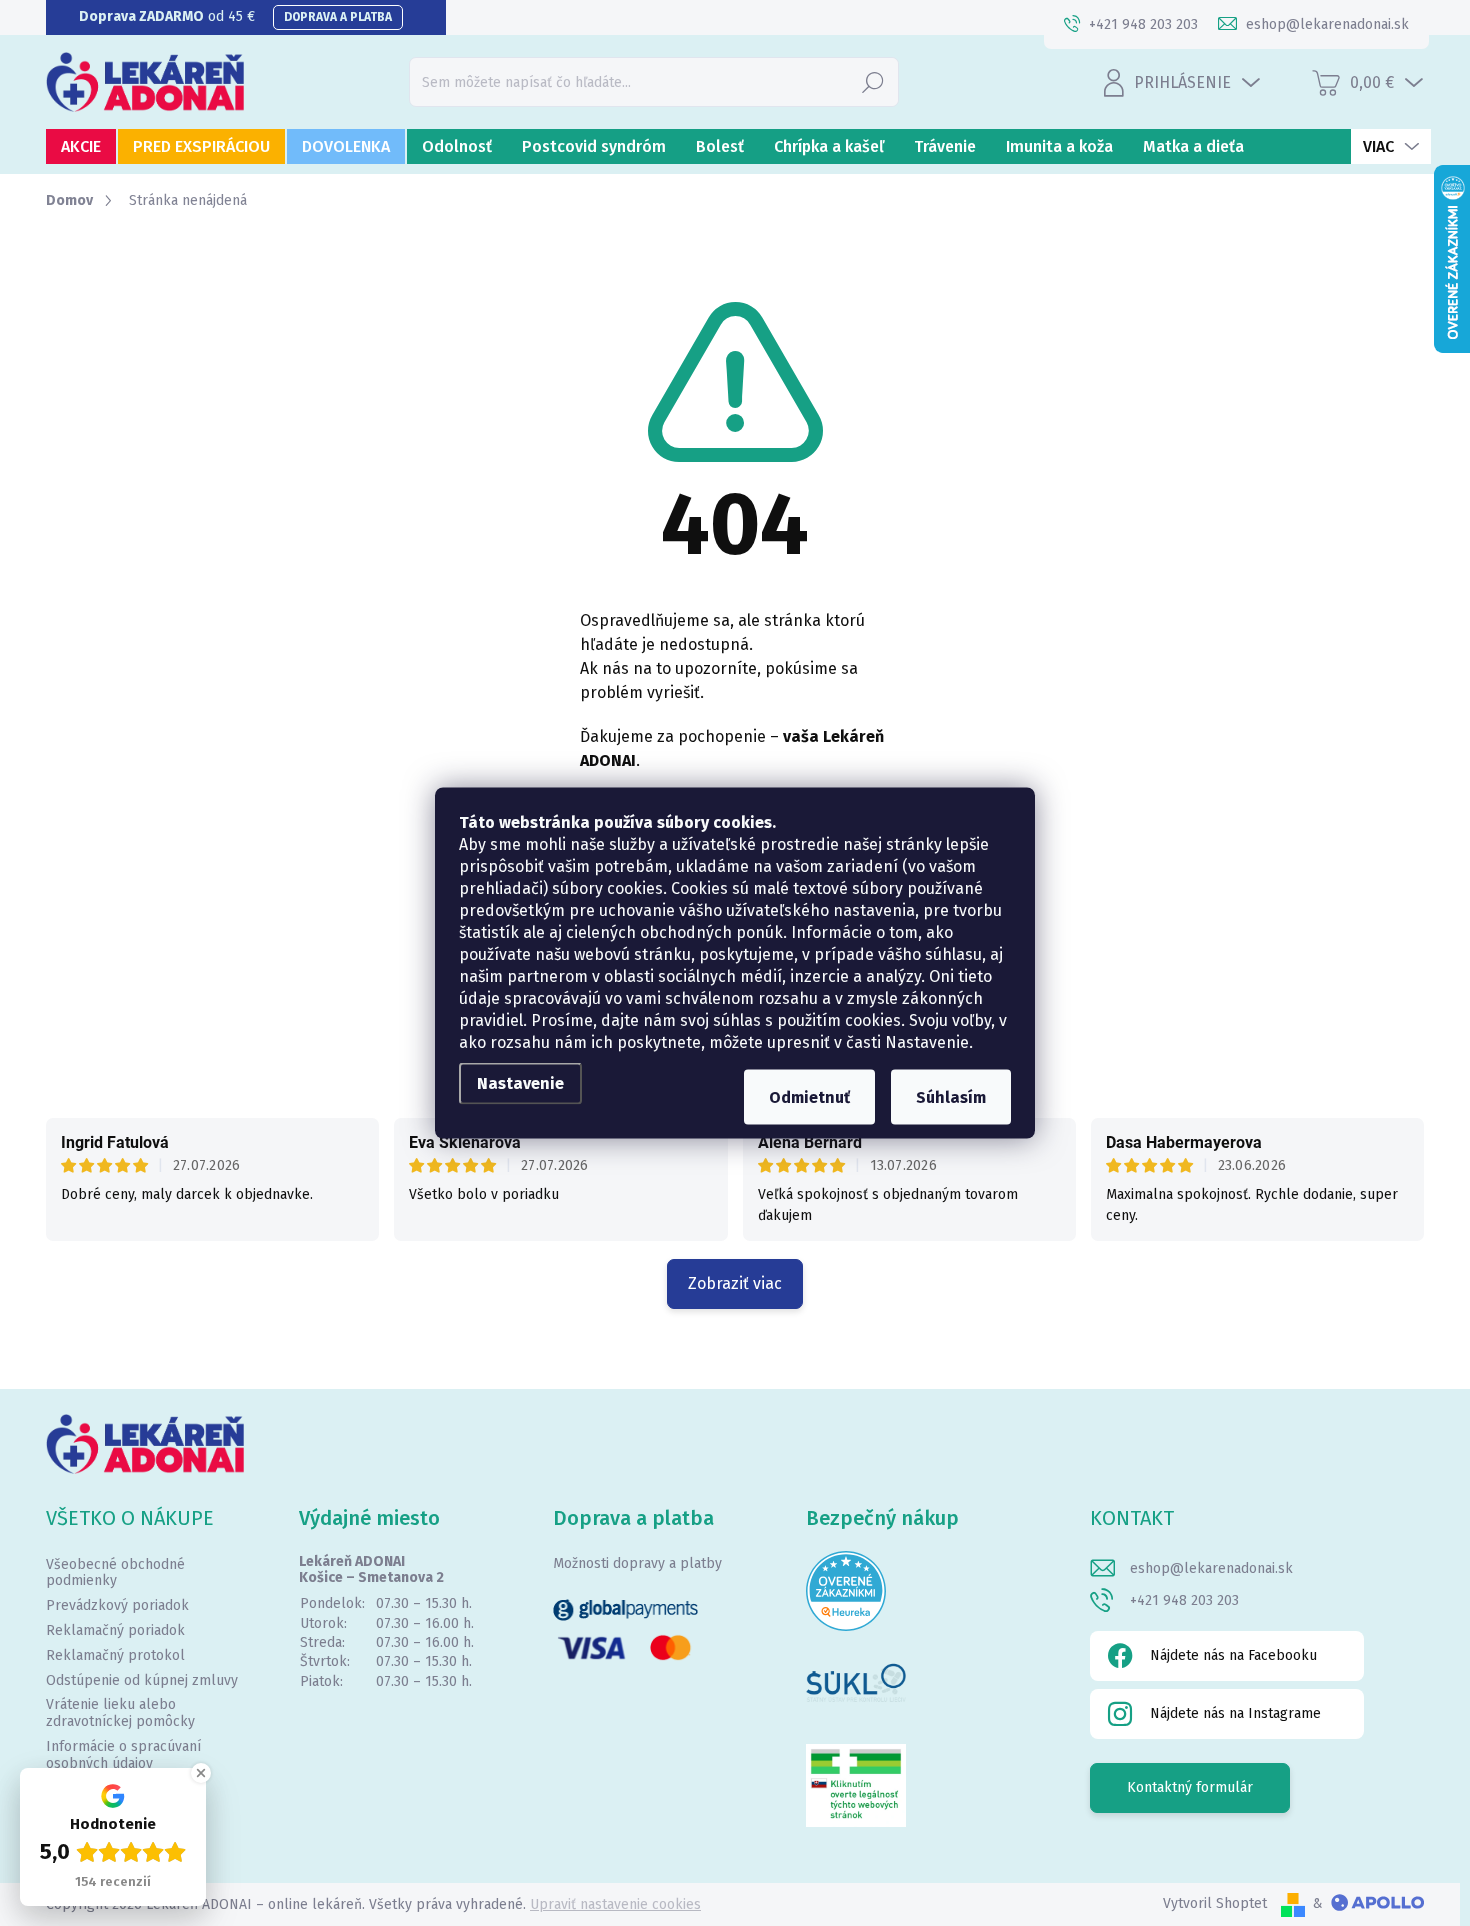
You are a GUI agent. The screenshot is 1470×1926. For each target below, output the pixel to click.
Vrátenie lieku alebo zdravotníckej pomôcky (120, 1713)
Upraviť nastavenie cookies (615, 1904)
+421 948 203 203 (1184, 1600)
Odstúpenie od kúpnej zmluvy (142, 1680)
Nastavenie (520, 1083)
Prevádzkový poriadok (117, 1605)
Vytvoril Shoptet (1215, 1903)
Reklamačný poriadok (115, 1630)
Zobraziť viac (735, 1283)
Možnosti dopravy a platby (637, 1563)
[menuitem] (81, 146)
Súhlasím (951, 1097)
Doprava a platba (338, 17)
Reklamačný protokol (115, 1655)
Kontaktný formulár (1190, 1787)
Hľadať (873, 81)
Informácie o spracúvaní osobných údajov (123, 1755)
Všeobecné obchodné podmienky (115, 1573)
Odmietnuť (809, 1097)
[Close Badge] (201, 1773)
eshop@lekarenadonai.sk (1211, 1568)
